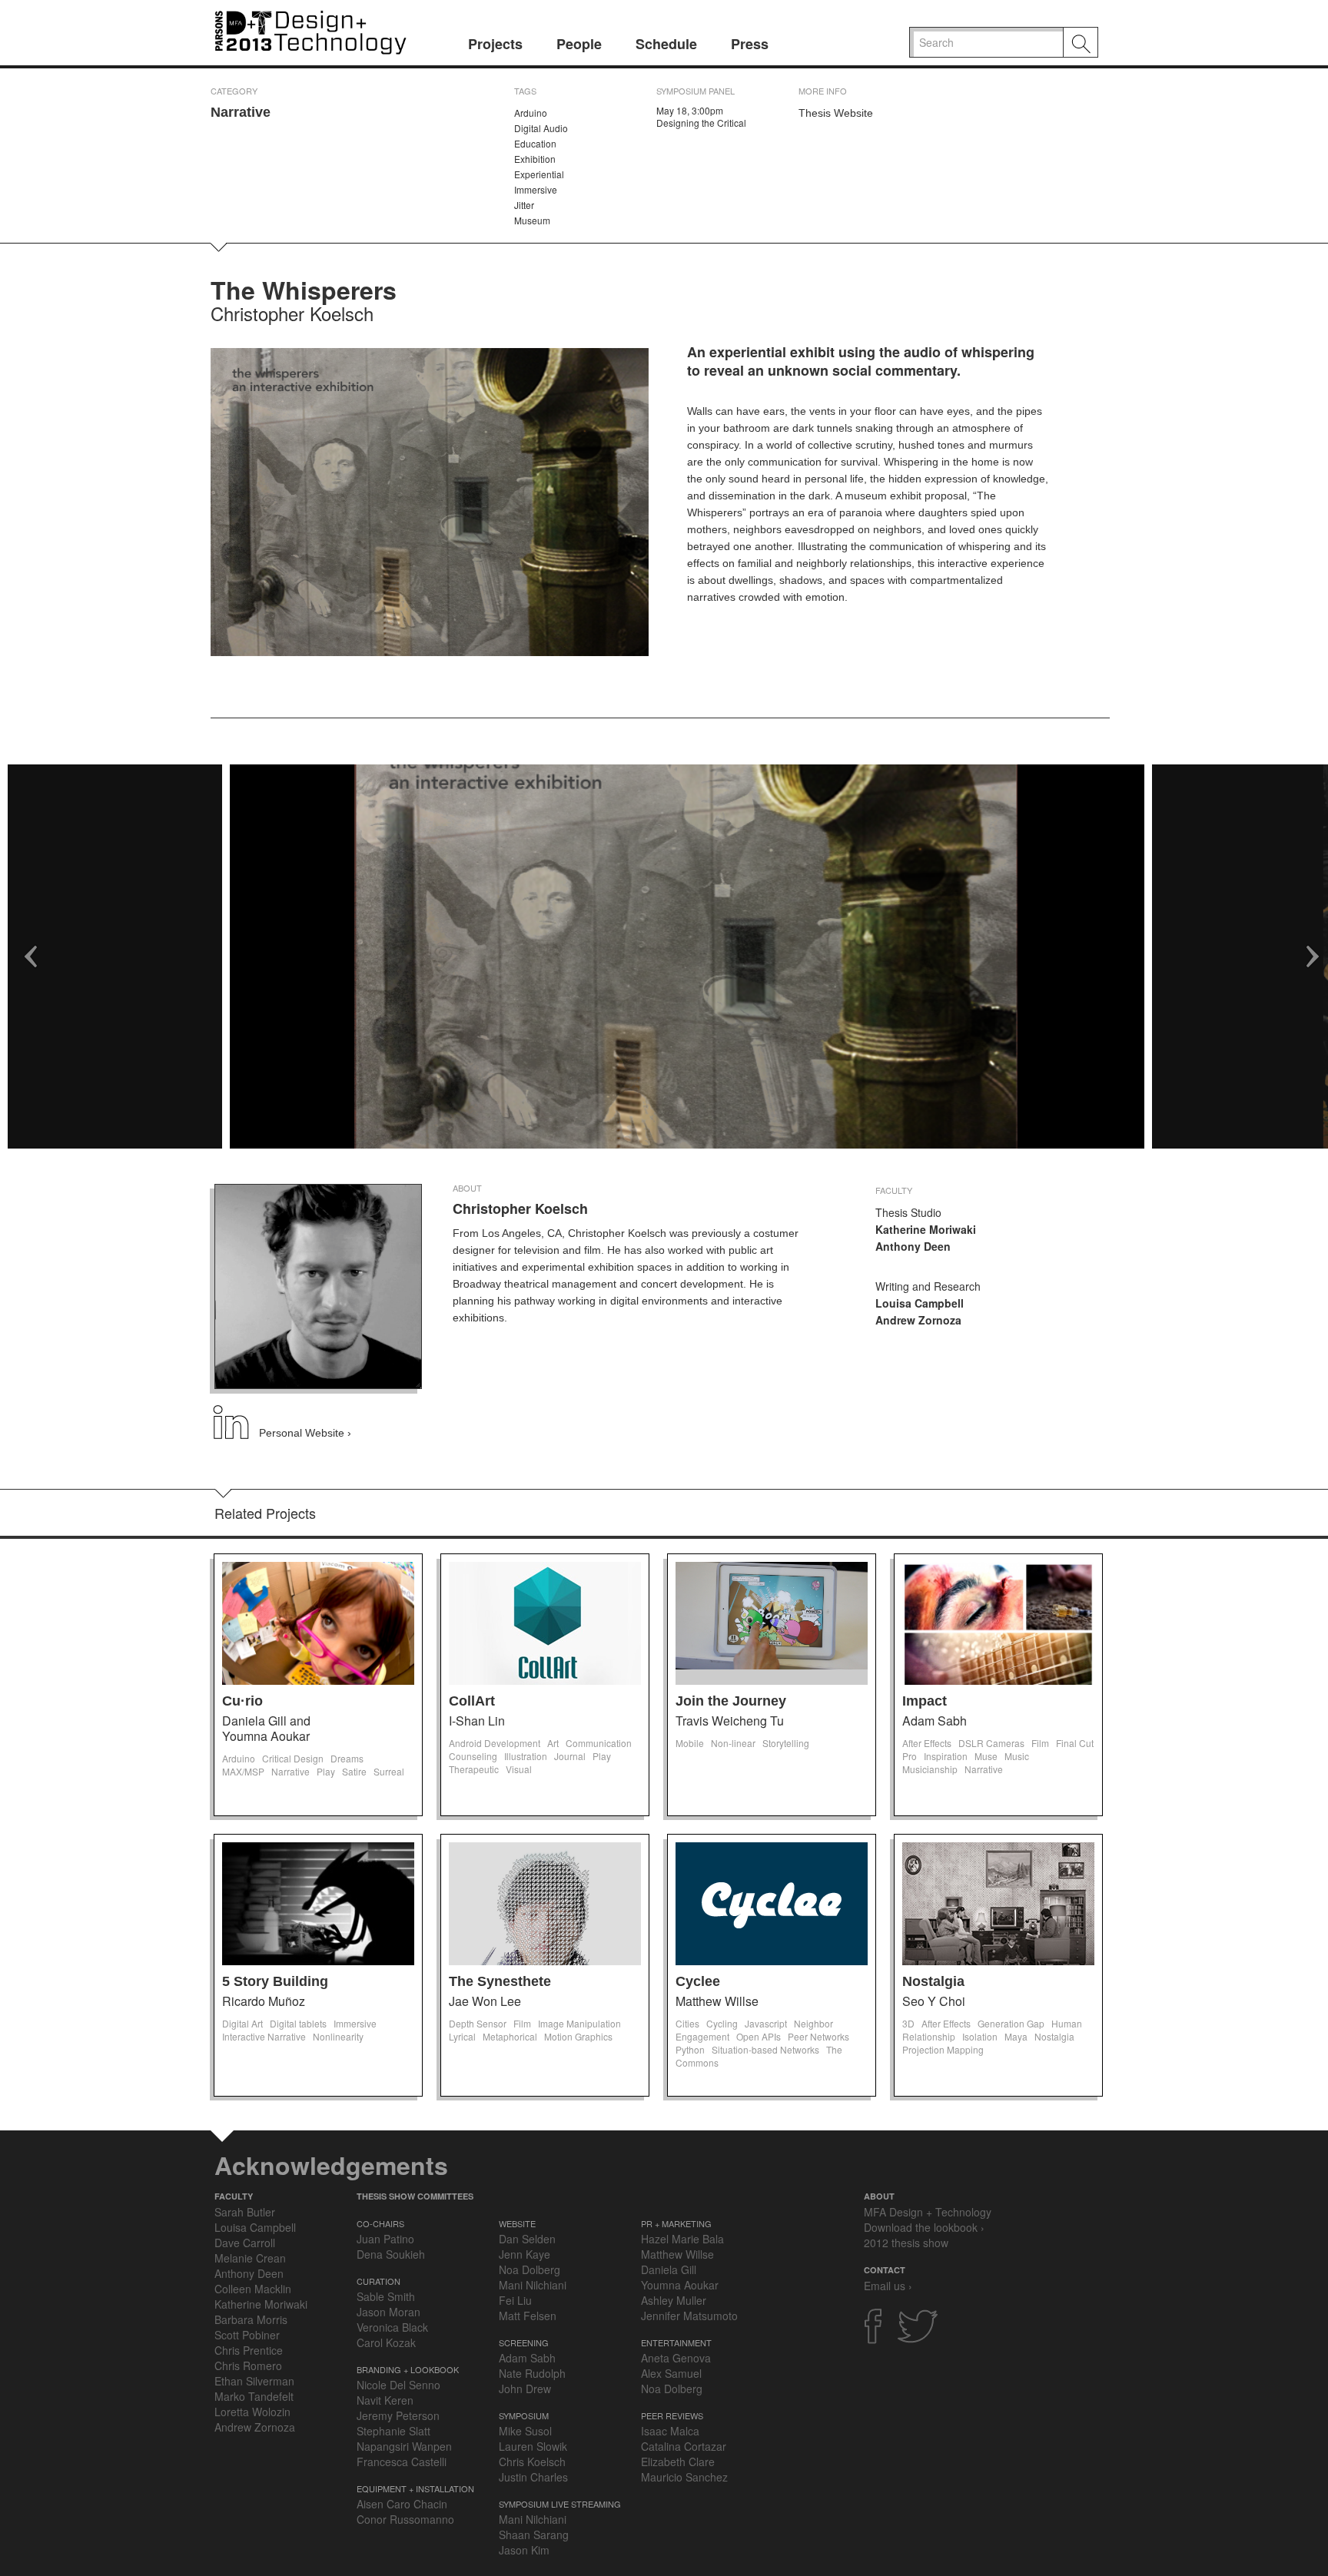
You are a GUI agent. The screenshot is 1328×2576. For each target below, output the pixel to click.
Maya (1016, 2036)
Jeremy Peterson (398, 2415)
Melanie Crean (250, 2258)
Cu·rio (242, 1701)
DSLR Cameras (991, 1743)
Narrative (241, 112)
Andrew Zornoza (255, 2427)
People (579, 44)
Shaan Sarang (534, 2535)
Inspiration (946, 1756)
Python (690, 2049)
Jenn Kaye (525, 2254)
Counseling (473, 1756)
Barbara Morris (251, 2319)
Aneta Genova (676, 2358)
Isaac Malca (670, 2431)
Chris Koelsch (532, 2462)
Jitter (524, 205)
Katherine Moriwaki (261, 2304)
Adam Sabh (527, 2358)
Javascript (766, 2023)
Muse (986, 1756)
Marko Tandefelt (254, 2396)
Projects (495, 44)
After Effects (927, 1743)
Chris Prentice (249, 2350)
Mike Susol (525, 2431)
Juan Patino (385, 2239)
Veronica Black (392, 2327)
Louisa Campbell (255, 2227)
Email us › (888, 2286)
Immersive (536, 189)
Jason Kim (524, 2550)
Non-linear (733, 1743)
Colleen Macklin (253, 2289)
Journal (570, 1756)
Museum (532, 220)
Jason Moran (388, 2312)
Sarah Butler (245, 2212)
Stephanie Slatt (393, 2431)
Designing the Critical (701, 123)
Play (326, 1771)
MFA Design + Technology (928, 2212)
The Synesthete (500, 1981)
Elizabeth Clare (678, 2462)
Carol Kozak (386, 2342)
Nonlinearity (338, 2036)
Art (553, 1743)
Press (750, 44)
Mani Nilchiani (533, 2285)
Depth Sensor (478, 2023)
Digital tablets (298, 2023)
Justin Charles (533, 2477)
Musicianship (930, 1769)
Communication (599, 1743)
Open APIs (759, 2036)
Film (1040, 1743)
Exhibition (535, 159)
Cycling (722, 2023)
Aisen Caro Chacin (402, 2504)
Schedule (666, 44)
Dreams (347, 1758)
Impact (925, 1701)
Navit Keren (385, 2400)
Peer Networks (818, 2036)
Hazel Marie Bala (682, 2239)
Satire (354, 1771)
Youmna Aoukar (680, 2285)
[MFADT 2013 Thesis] (310, 30)
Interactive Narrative (264, 2036)
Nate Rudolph (532, 2373)
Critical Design (293, 1758)
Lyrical (462, 2036)
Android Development (495, 1743)
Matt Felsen (528, 2316)
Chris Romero (248, 2365)
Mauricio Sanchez (684, 2477)
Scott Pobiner (247, 2335)
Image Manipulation (579, 2023)
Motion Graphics (578, 2036)
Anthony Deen (249, 2273)
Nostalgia (933, 1981)
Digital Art (242, 2023)
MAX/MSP (243, 1771)
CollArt (472, 1701)
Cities (687, 2023)
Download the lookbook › (924, 2227)
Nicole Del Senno (398, 2385)
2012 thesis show (906, 2243)
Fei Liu (515, 2300)
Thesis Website (836, 113)
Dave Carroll (245, 2243)
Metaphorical (510, 2036)
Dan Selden (527, 2239)
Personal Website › (305, 1433)
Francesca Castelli (402, 2462)
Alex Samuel (671, 2373)
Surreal (389, 1771)
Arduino (531, 113)
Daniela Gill (669, 2269)
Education (535, 143)
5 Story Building (275, 1981)
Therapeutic (474, 1769)
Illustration (526, 1756)
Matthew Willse (677, 2254)
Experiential (539, 174)
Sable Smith (386, 2296)
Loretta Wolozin (252, 2412)
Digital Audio (541, 128)
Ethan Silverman (254, 2381)
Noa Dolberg (530, 2269)
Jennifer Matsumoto (689, 2316)
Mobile (690, 1743)
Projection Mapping (943, 2049)
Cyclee (698, 1981)
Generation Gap (1011, 2023)
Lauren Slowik (533, 2446)
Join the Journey (731, 1701)
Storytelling (786, 1743)
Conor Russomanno (405, 2519)
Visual (519, 1769)
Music (1017, 1756)
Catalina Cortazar (684, 2446)
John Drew (525, 2389)
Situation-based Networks (765, 2049)
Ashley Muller (674, 2300)
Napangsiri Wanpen (404, 2446)
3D (908, 2023)
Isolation (980, 2036)
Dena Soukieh (391, 2254)
